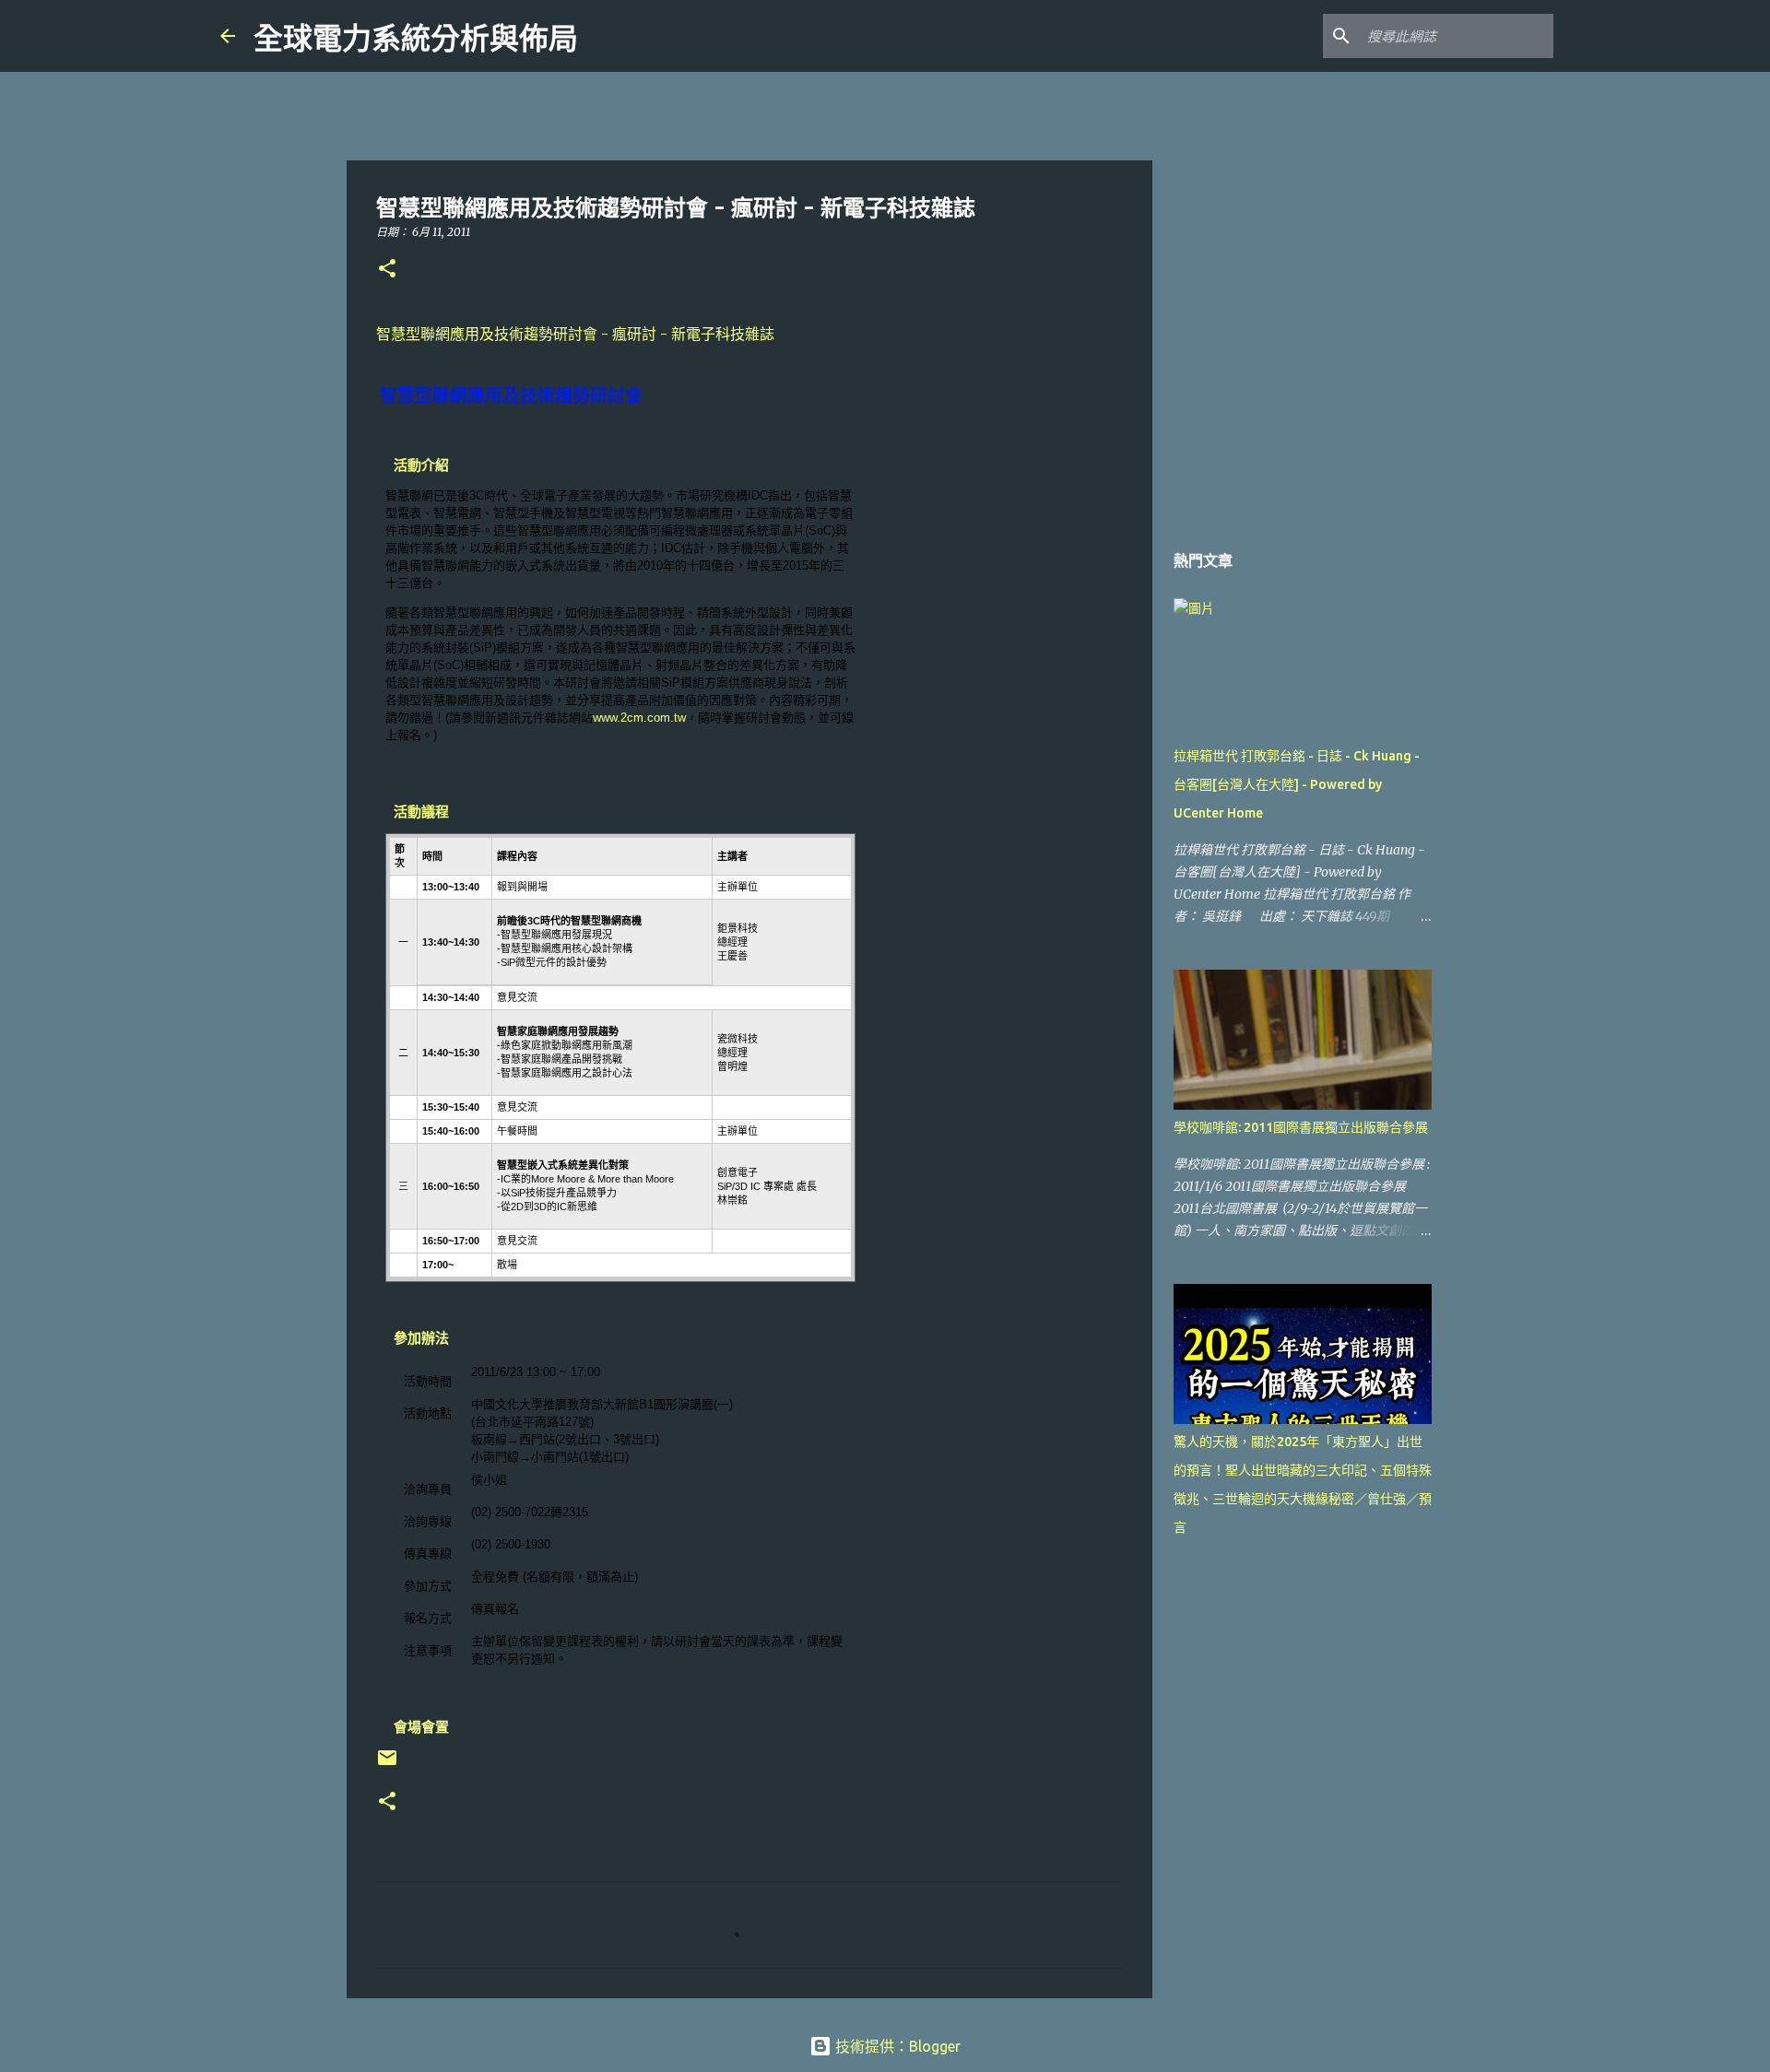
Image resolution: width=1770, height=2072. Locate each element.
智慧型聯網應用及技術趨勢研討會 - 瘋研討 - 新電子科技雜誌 (575, 334)
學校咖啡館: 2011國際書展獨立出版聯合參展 (1301, 1127)
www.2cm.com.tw (639, 718)
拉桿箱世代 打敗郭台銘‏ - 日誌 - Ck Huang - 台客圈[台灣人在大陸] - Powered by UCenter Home (1297, 784)
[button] (387, 270)
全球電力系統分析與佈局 (416, 39)
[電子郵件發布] (387, 1765)
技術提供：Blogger (896, 2046)
